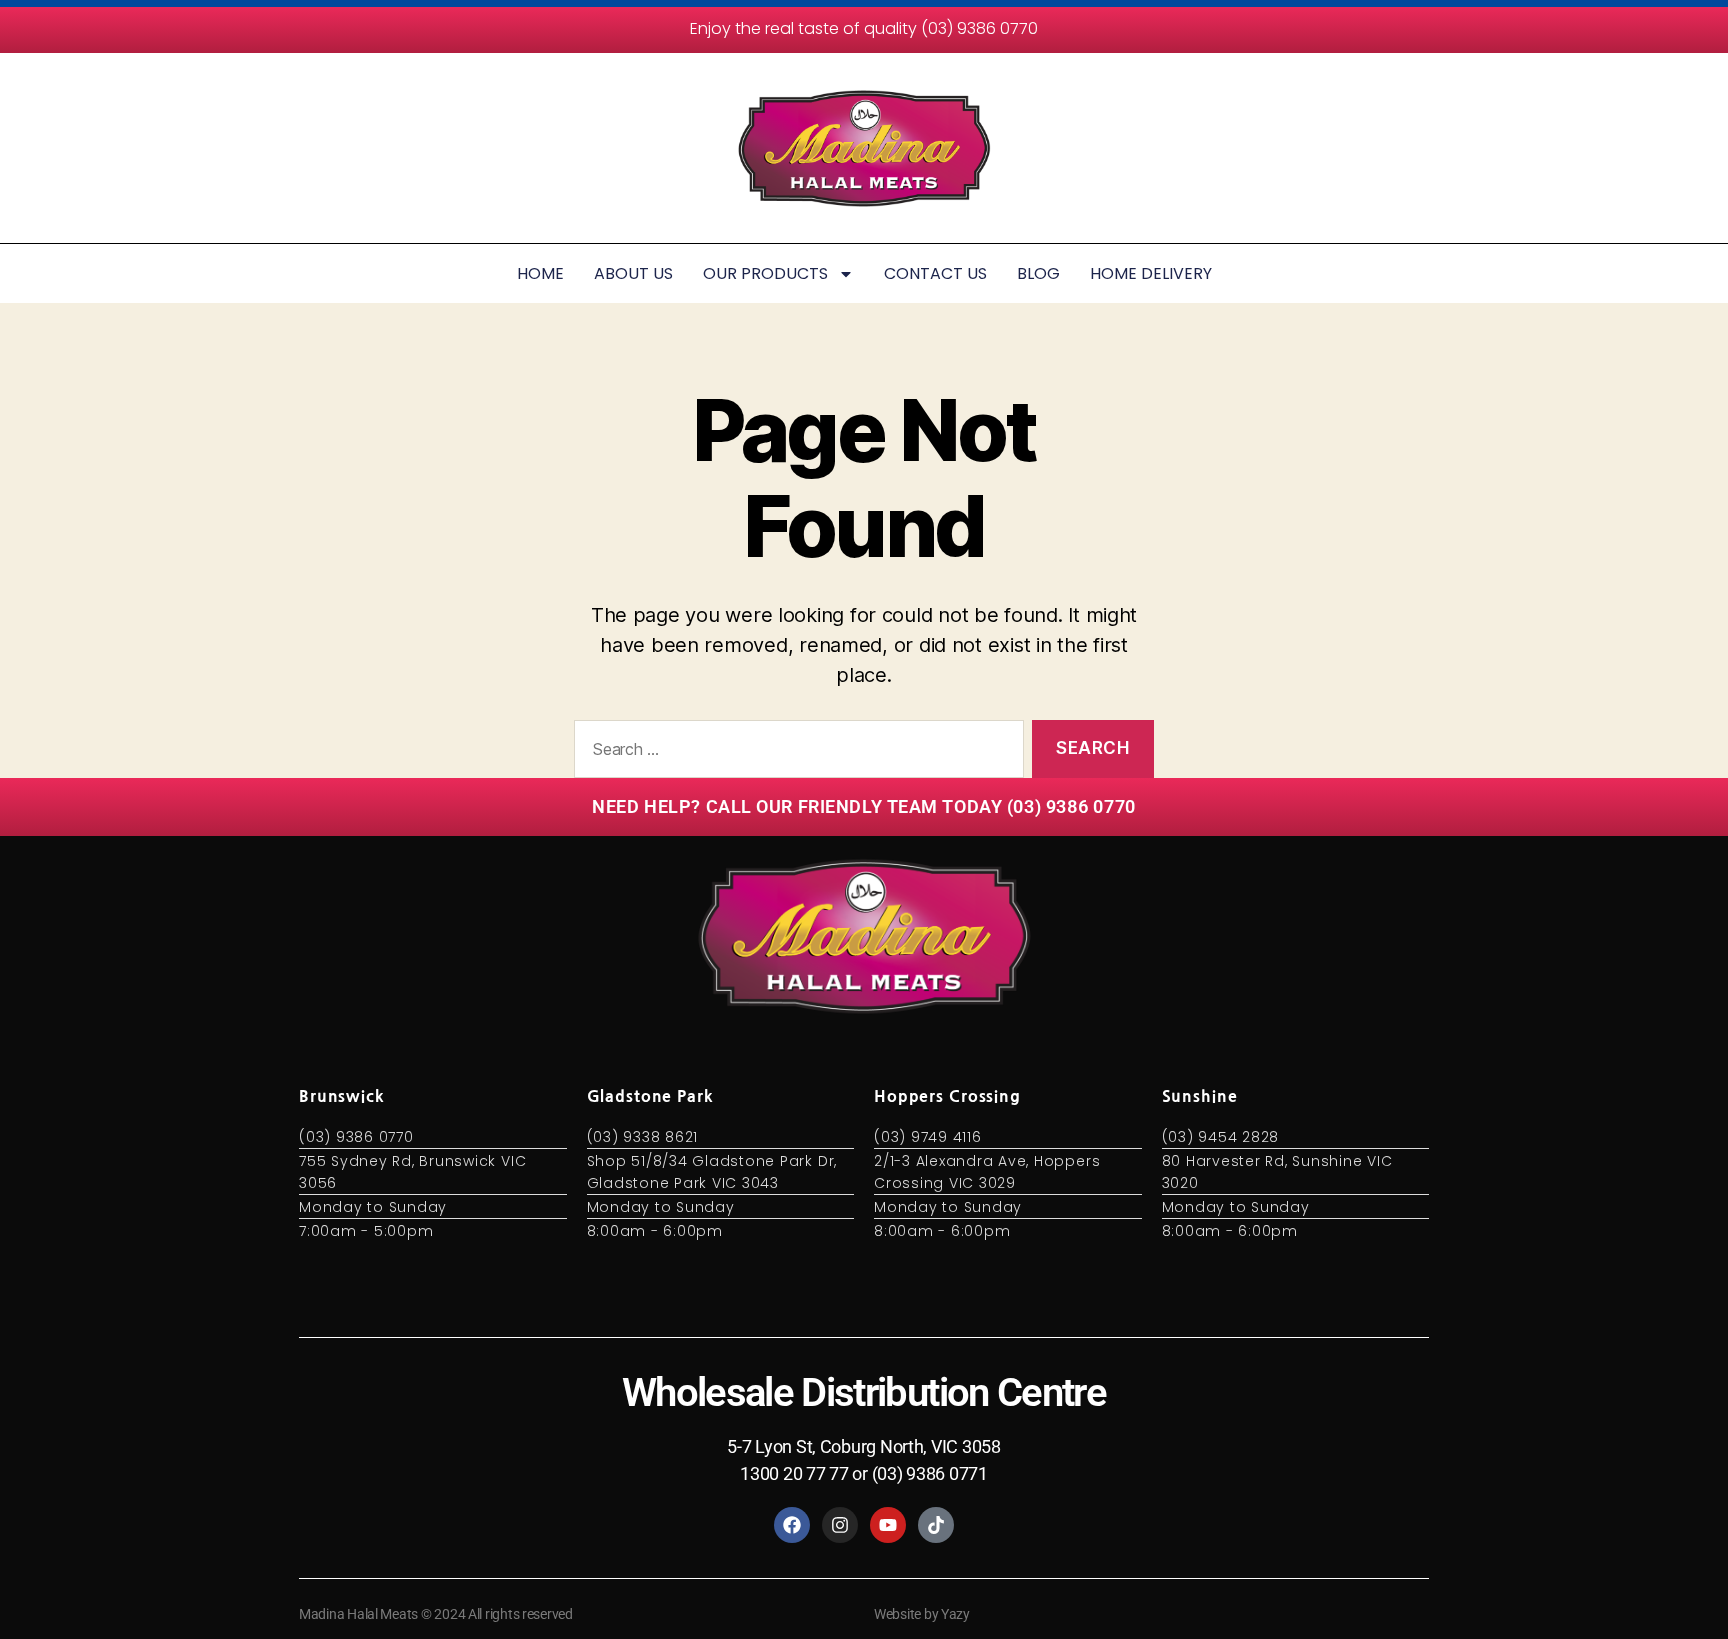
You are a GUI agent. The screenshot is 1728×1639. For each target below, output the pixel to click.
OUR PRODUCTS (765, 273)
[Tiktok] (936, 1525)
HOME (540, 273)
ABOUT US (633, 273)
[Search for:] (795, 753)
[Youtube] (888, 1525)
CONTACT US (935, 273)
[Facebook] (792, 1525)
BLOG (1038, 273)
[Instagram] (840, 1525)
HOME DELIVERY (1151, 273)
